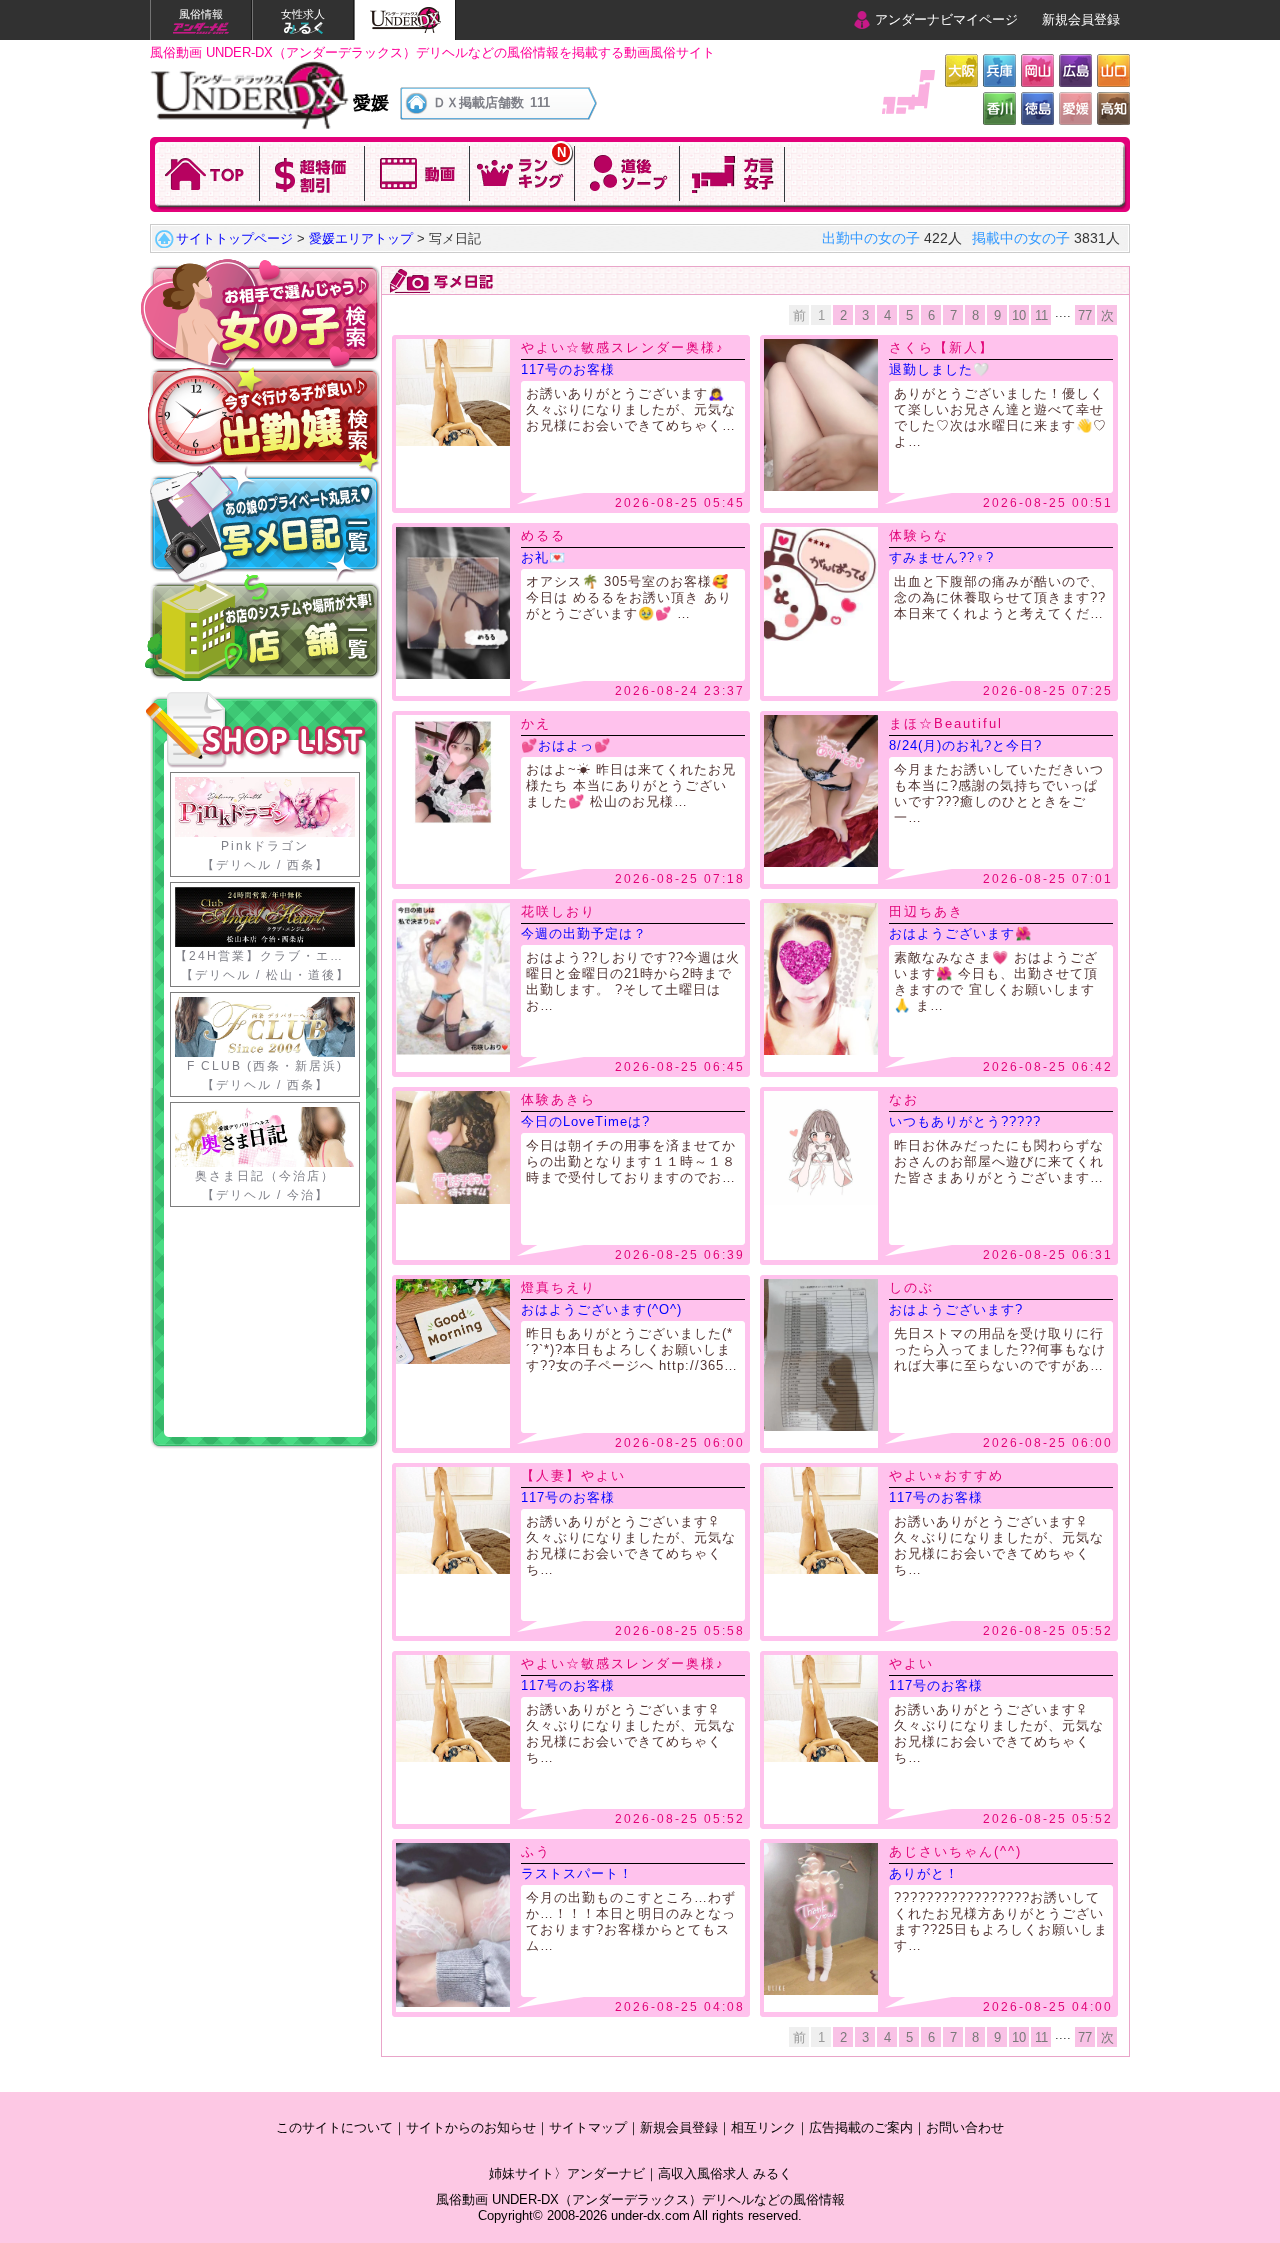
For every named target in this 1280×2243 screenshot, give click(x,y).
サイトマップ (588, 2127)
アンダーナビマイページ (946, 19)
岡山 (1037, 70)
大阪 (961, 70)
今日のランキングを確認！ (522, 171)
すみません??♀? (941, 557)
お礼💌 (543, 557)
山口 (1113, 70)
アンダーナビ (606, 2173)
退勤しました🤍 (939, 369)
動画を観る (417, 171)
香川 (999, 108)
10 (1019, 315)
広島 (1075, 70)
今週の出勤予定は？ (584, 933)
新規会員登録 (1081, 19)
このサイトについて (334, 2127)
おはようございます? (956, 1309)
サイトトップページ (234, 238)
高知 (1113, 108)
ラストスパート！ (577, 1873)
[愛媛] (249, 68)
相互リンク (763, 2127)
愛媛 (1075, 108)
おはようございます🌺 (960, 933)
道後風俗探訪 (627, 171)
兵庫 (999, 70)
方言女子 (732, 171)
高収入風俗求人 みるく (725, 2173)
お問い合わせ (965, 2127)
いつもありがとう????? (965, 1121)
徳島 (1037, 108)
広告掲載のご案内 (861, 2127)
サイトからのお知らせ (471, 2127)
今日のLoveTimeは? (585, 1121)
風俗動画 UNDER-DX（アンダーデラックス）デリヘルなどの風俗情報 (640, 2199)
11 (1041, 315)
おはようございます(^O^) (601, 1309)
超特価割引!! (312, 171)
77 (1085, 315)
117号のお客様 (568, 369)
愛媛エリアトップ (361, 238)
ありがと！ (924, 1873)
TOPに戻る (207, 171)
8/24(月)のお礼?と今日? (965, 745)
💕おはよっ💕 (566, 745)
